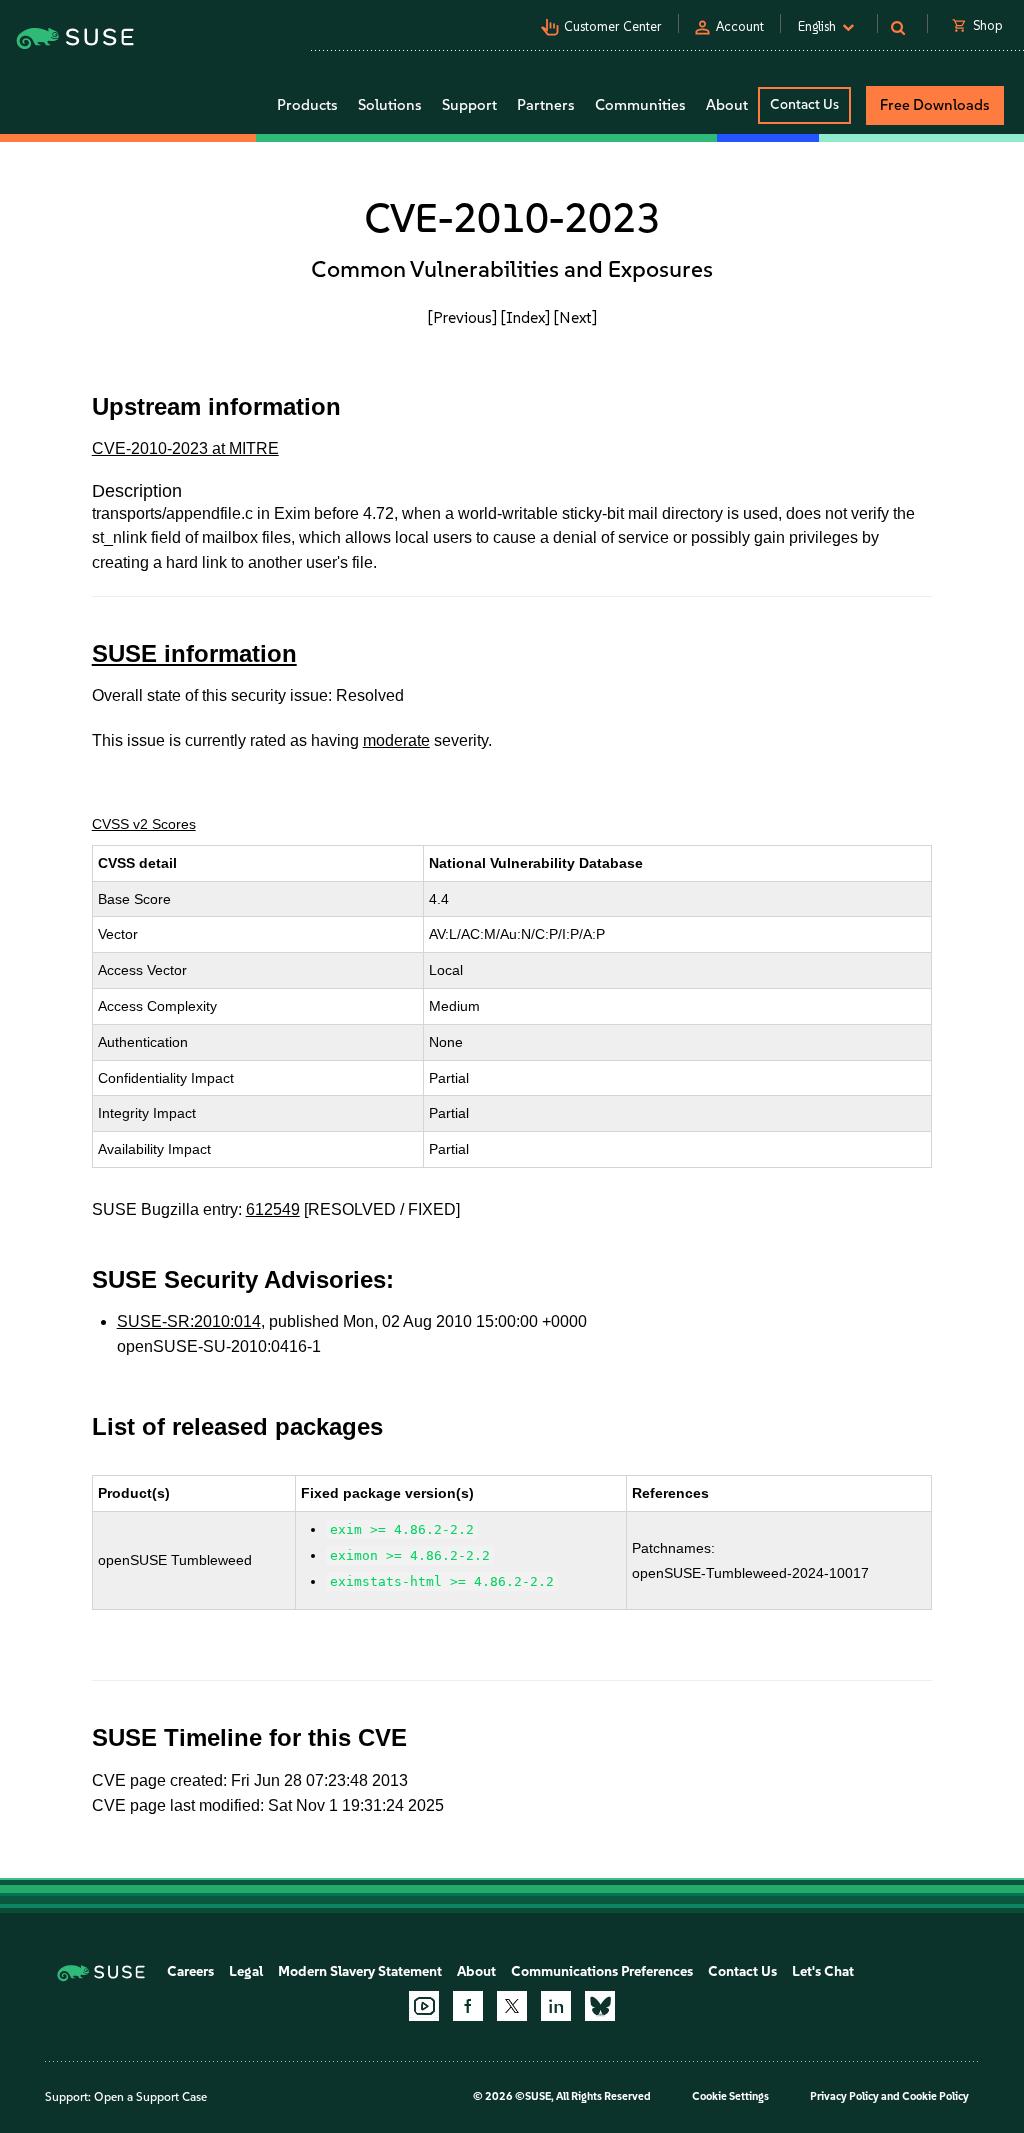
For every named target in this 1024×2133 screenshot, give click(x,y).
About (476, 1971)
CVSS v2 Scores (144, 824)
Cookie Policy (935, 2096)
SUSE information (194, 653)
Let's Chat (823, 1971)
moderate (396, 740)
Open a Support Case (150, 2097)
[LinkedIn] (556, 2006)
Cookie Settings (730, 2096)
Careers (190, 1971)
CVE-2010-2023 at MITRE (185, 448)
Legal (246, 1971)
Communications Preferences (602, 1971)
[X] (512, 2006)
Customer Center (613, 26)
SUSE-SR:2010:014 (189, 1321)
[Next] (575, 317)
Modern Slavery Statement (360, 1971)
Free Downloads (935, 105)
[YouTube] (424, 2006)
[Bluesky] (600, 2006)
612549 (273, 1209)
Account (740, 26)
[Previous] (462, 317)
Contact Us (804, 104)
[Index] (525, 317)
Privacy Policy (844, 2096)
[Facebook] (468, 2006)
